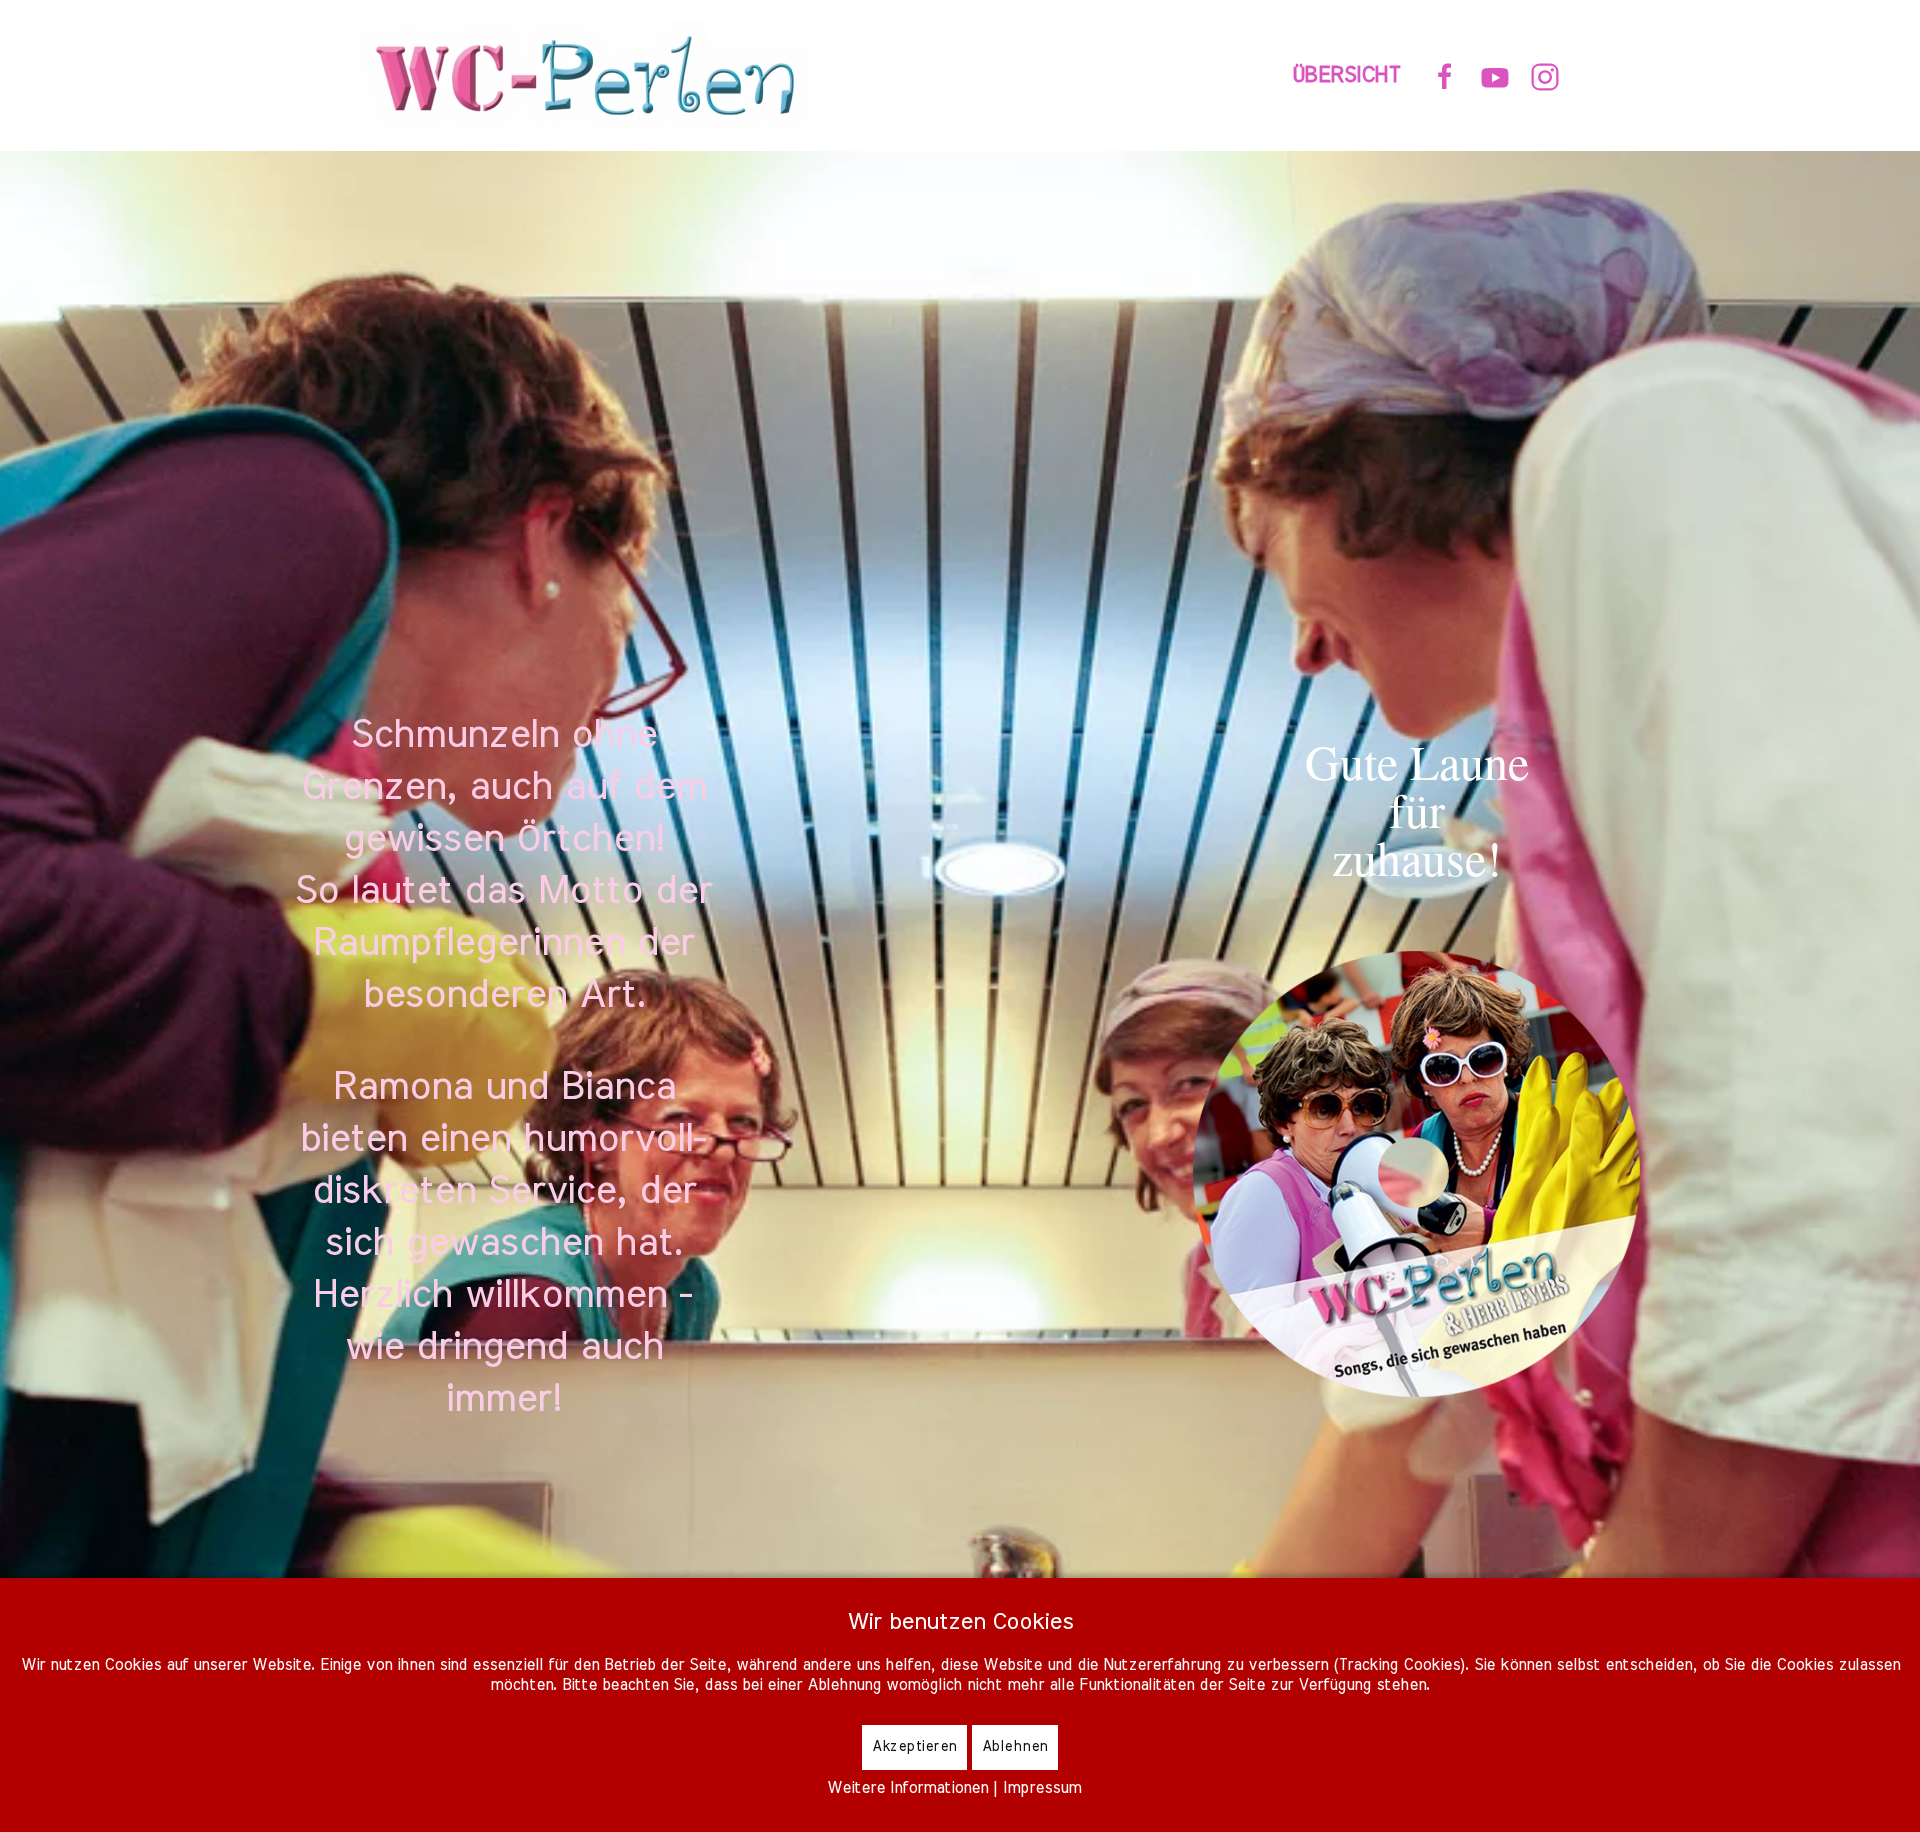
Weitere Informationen (907, 1788)
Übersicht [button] (1346, 75)
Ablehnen (1015, 1747)
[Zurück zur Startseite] (589, 75)
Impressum (1042, 1788)
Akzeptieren (914, 1747)
